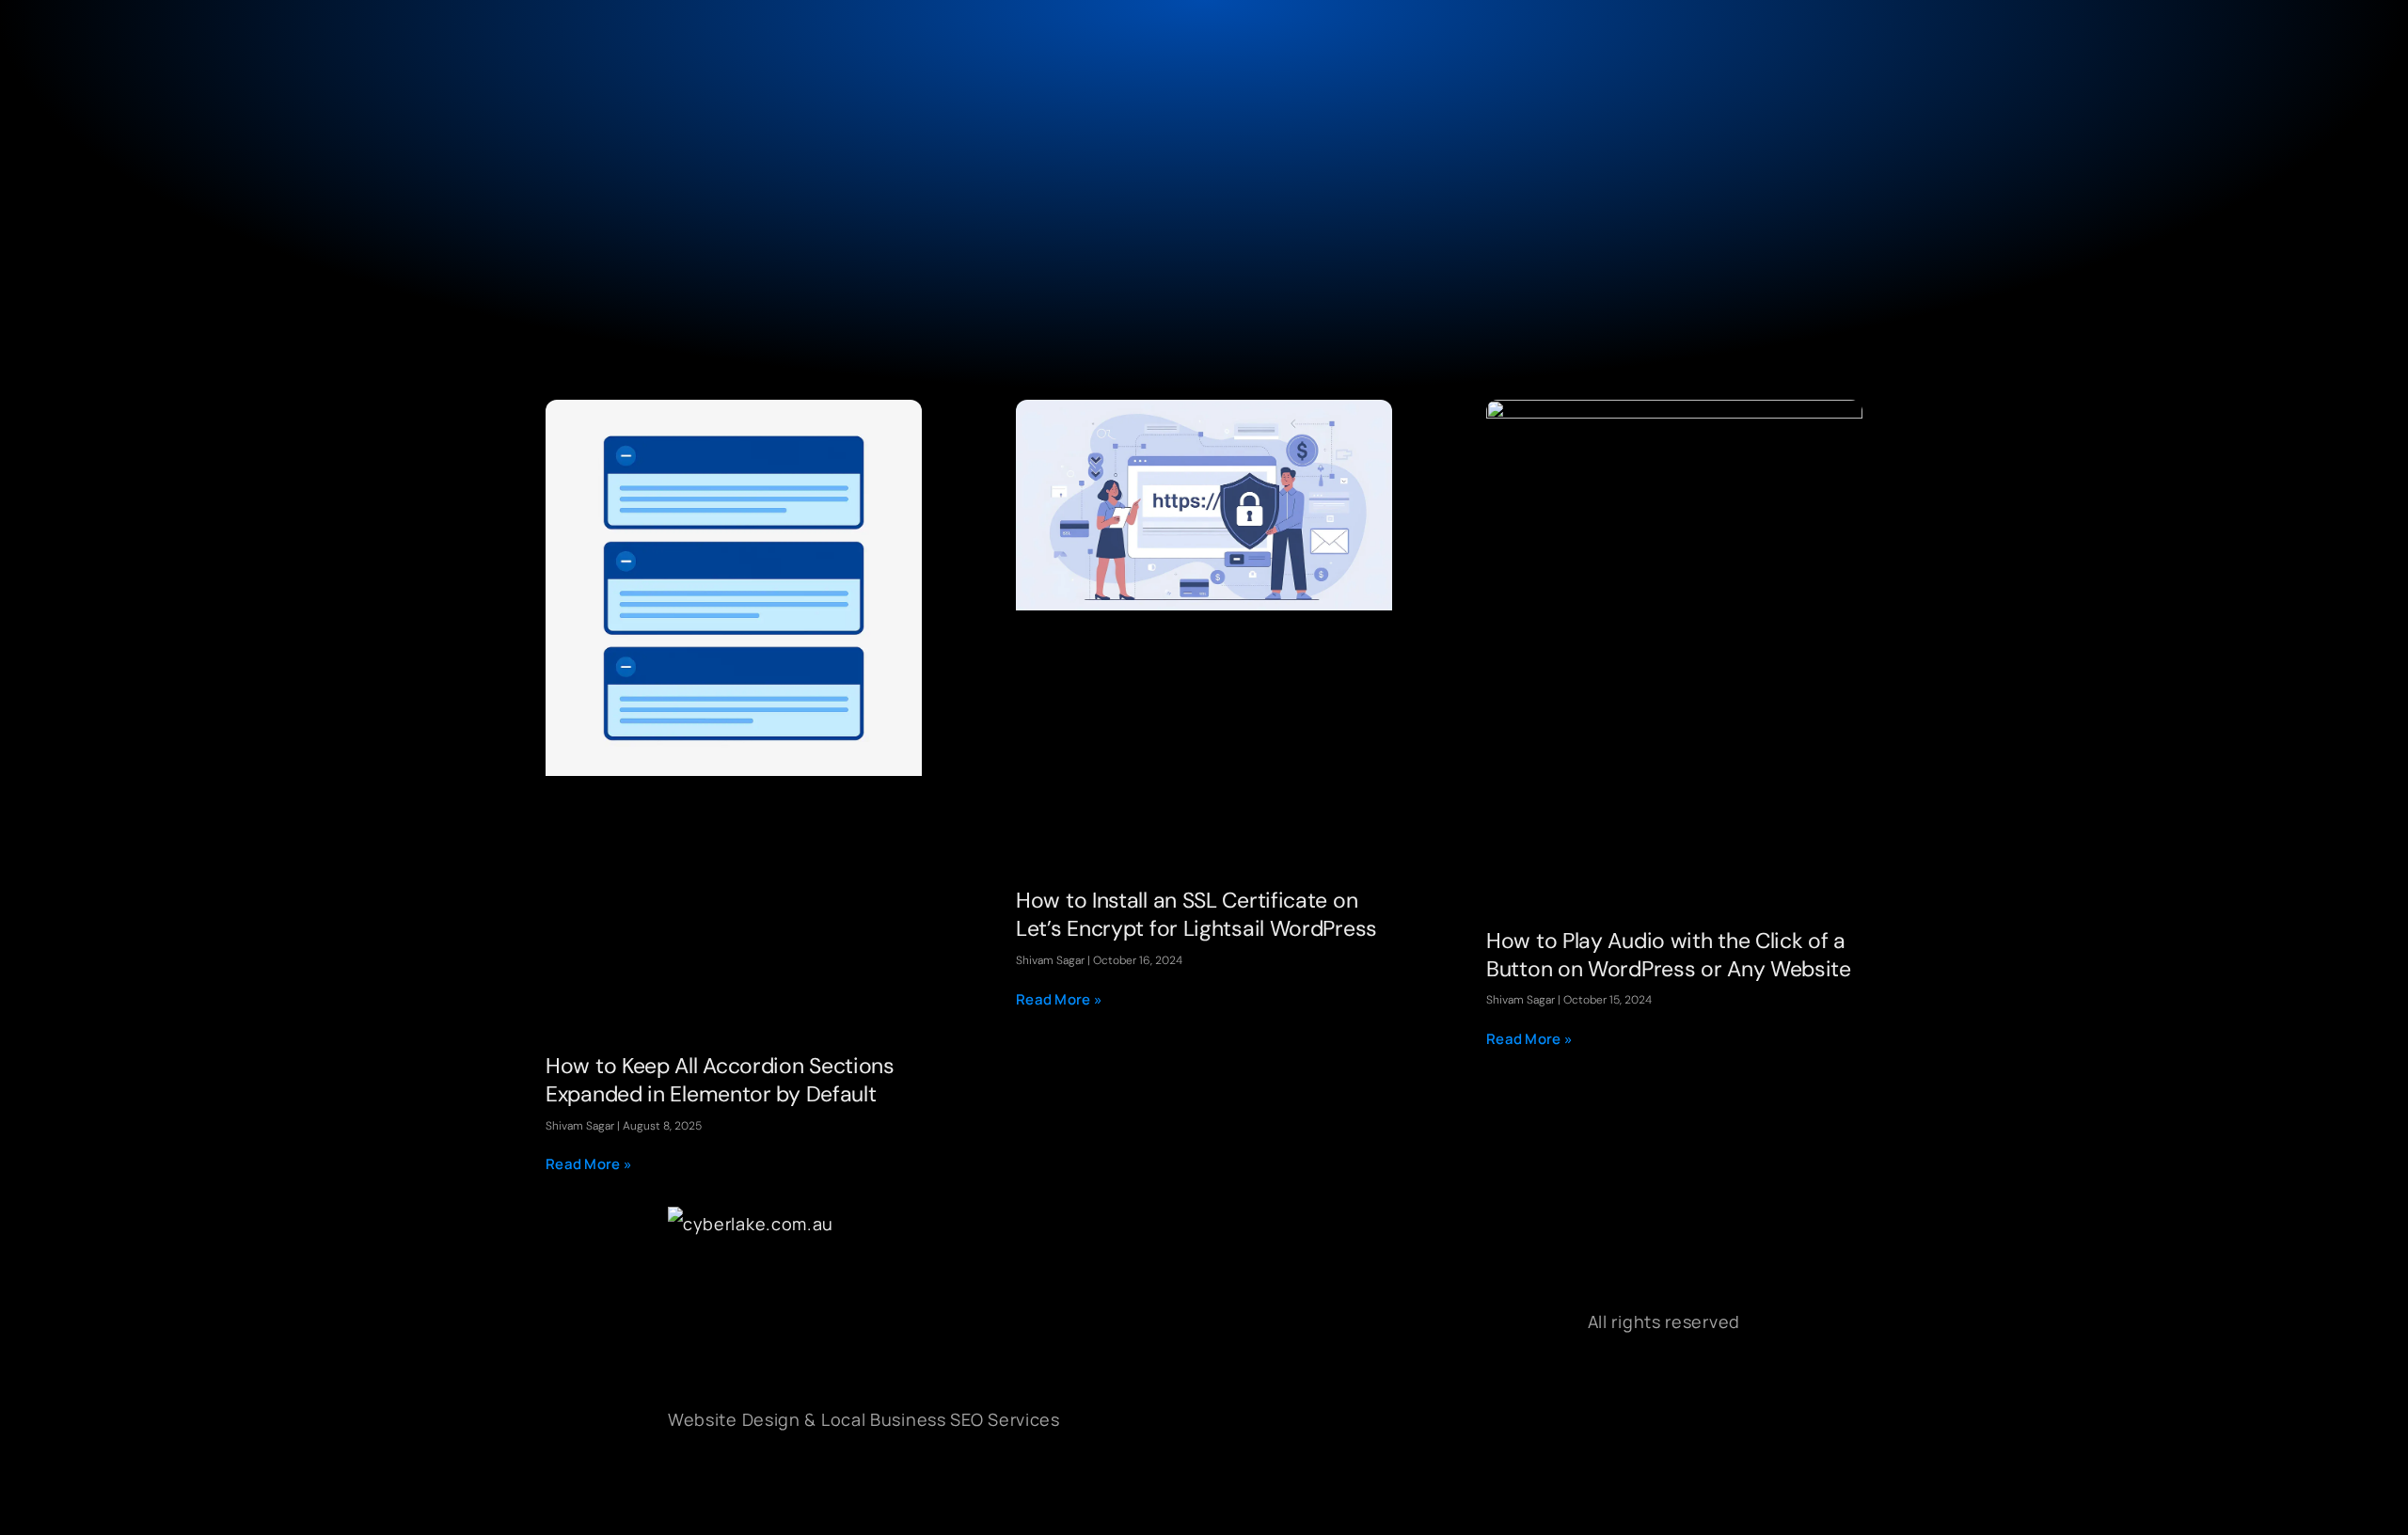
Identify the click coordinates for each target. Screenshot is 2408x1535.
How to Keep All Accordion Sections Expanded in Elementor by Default (720, 1080)
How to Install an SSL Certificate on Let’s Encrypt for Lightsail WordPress (1196, 914)
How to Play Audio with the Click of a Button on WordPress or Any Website (1669, 955)
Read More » (589, 1164)
